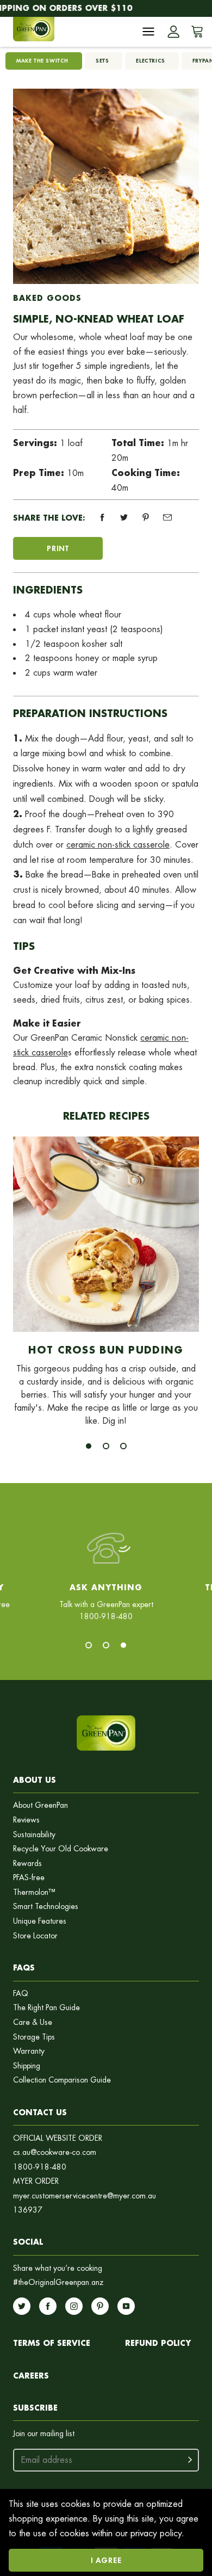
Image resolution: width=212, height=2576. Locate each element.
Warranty (29, 2051)
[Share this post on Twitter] (124, 517)
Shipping (27, 2066)
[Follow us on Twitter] (22, 2306)
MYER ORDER (36, 2181)
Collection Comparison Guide (62, 2080)
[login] (173, 32)
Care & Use (33, 2022)
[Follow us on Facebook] (48, 2306)
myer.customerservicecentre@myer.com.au (85, 2196)
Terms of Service (52, 2343)
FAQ (21, 1994)
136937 (28, 2210)
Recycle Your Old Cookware (61, 1849)
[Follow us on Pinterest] (100, 2306)
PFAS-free (29, 1878)
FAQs (24, 1967)
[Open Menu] (148, 32)
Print (58, 548)
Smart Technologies (46, 1907)
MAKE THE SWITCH (42, 61)
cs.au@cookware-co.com (55, 2152)
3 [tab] (123, 1446)
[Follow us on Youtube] (126, 2306)
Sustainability (34, 1835)
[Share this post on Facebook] (102, 517)
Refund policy (158, 2343)
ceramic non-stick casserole (118, 845)
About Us (35, 1780)
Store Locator (35, 1936)
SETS (102, 61)
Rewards (27, 1864)
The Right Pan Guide (46, 2008)
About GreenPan (40, 1805)
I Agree (106, 2560)
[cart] (195, 32)
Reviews (26, 1820)
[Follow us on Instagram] (74, 2306)
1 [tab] (89, 1446)
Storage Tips (34, 2037)
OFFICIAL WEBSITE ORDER (58, 2138)
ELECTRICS (150, 61)
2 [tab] (106, 1446)
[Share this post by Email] (167, 517)
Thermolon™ (34, 1892)
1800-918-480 (40, 2167)
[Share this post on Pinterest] (146, 517)
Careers (31, 2376)
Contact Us (40, 2112)
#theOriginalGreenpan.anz (58, 2282)
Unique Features (40, 1921)
